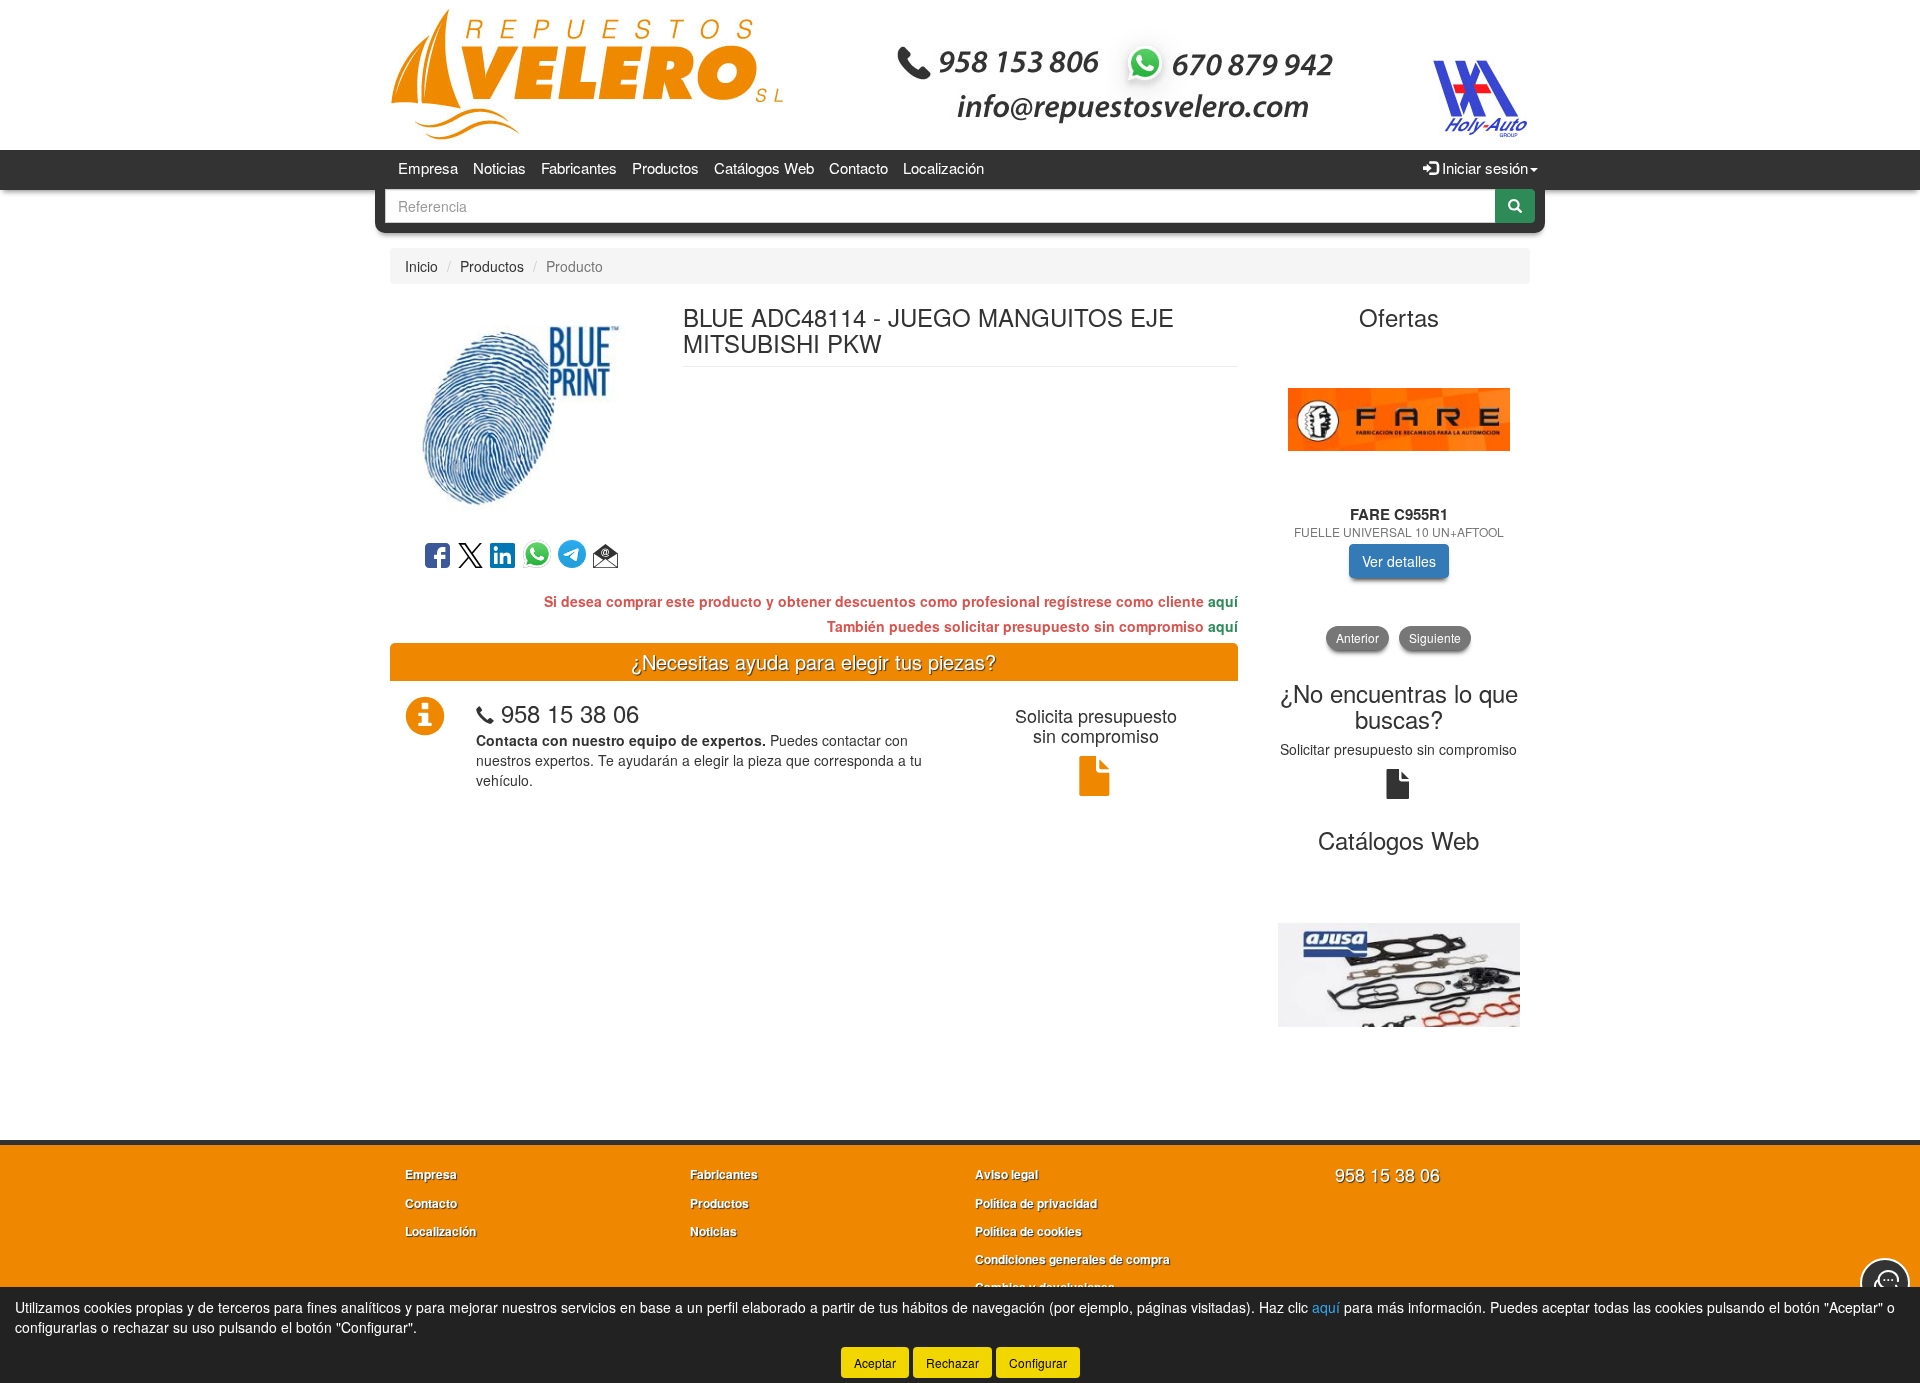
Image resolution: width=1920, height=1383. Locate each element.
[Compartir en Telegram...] (575, 557)
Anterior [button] (1357, 637)
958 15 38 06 (570, 712)
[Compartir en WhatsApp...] (540, 557)
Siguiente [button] (1435, 637)
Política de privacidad (1036, 1203)
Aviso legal (1006, 1174)
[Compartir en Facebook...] (437, 557)
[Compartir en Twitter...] (470, 557)
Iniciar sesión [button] (1483, 167)
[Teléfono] (485, 712)
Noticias (499, 167)
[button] (605, 557)
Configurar (1038, 1362)
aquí (1223, 601)
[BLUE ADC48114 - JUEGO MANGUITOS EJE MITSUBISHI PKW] (521, 410)
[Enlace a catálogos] (1399, 973)
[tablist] (1399, 497)
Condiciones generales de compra (1072, 1259)
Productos (665, 167)
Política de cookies (1028, 1231)
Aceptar (875, 1362)
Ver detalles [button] (1399, 561)
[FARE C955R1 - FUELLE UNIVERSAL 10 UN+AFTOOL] (1399, 420)
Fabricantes (579, 167)
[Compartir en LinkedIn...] (503, 557)
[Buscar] (1515, 206)
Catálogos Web (764, 167)
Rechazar (952, 1362)
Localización (943, 167)
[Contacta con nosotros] (1885, 1283)
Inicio (421, 266)
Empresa (428, 167)
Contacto (858, 167)
